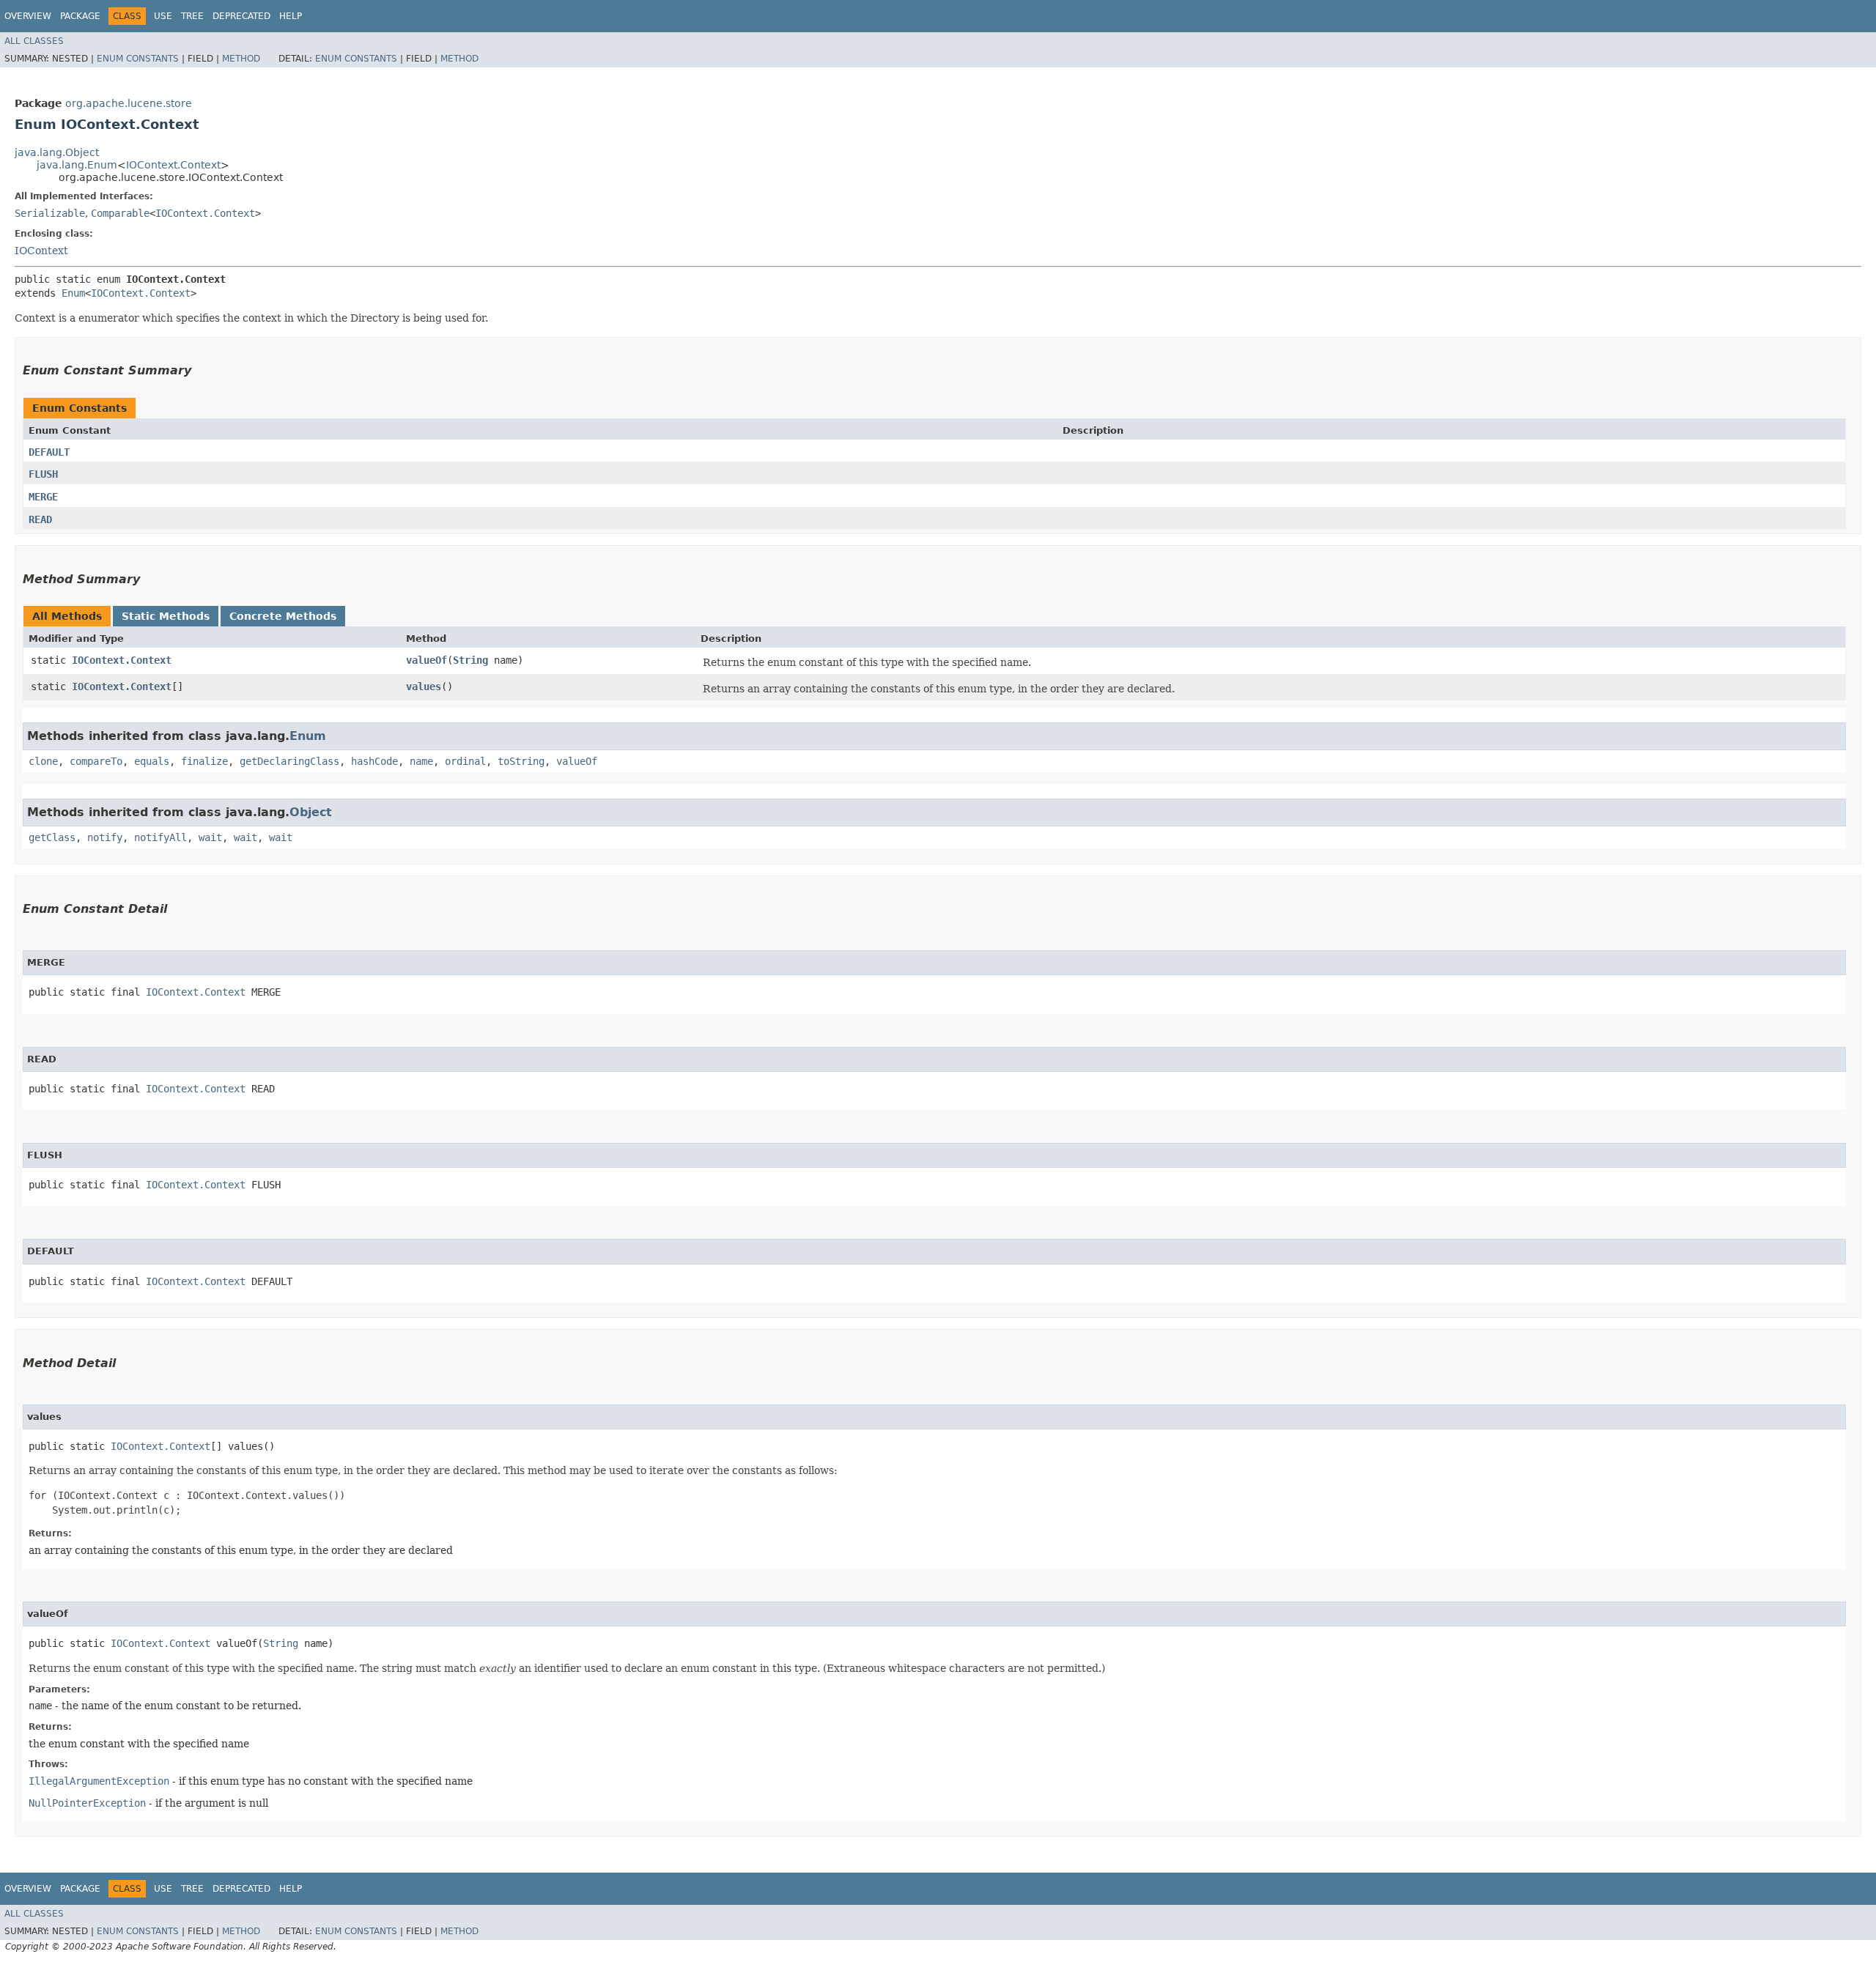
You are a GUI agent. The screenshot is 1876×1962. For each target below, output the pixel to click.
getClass (52, 837)
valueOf (426, 660)
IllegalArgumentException (99, 1781)
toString (521, 761)
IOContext (41, 251)
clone (43, 761)
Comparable (120, 213)
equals (152, 761)
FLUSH (43, 474)
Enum (73, 293)
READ (40, 519)
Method (241, 59)
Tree (192, 16)
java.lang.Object (57, 152)
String (470, 660)
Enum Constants (138, 59)
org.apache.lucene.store (129, 103)
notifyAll (160, 837)
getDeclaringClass (289, 761)
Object (311, 812)
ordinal (465, 761)
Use (163, 16)
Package (80, 16)
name (421, 761)
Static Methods (166, 616)
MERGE (43, 497)
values (424, 686)
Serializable (50, 213)
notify (105, 837)
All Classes (34, 41)
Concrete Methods (283, 616)
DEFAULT (49, 452)
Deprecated (241, 16)
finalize (204, 761)
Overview (28, 16)
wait (210, 837)
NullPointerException (87, 1803)
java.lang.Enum (77, 165)
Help (291, 16)
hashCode (374, 761)
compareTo (96, 761)
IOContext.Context (173, 165)
